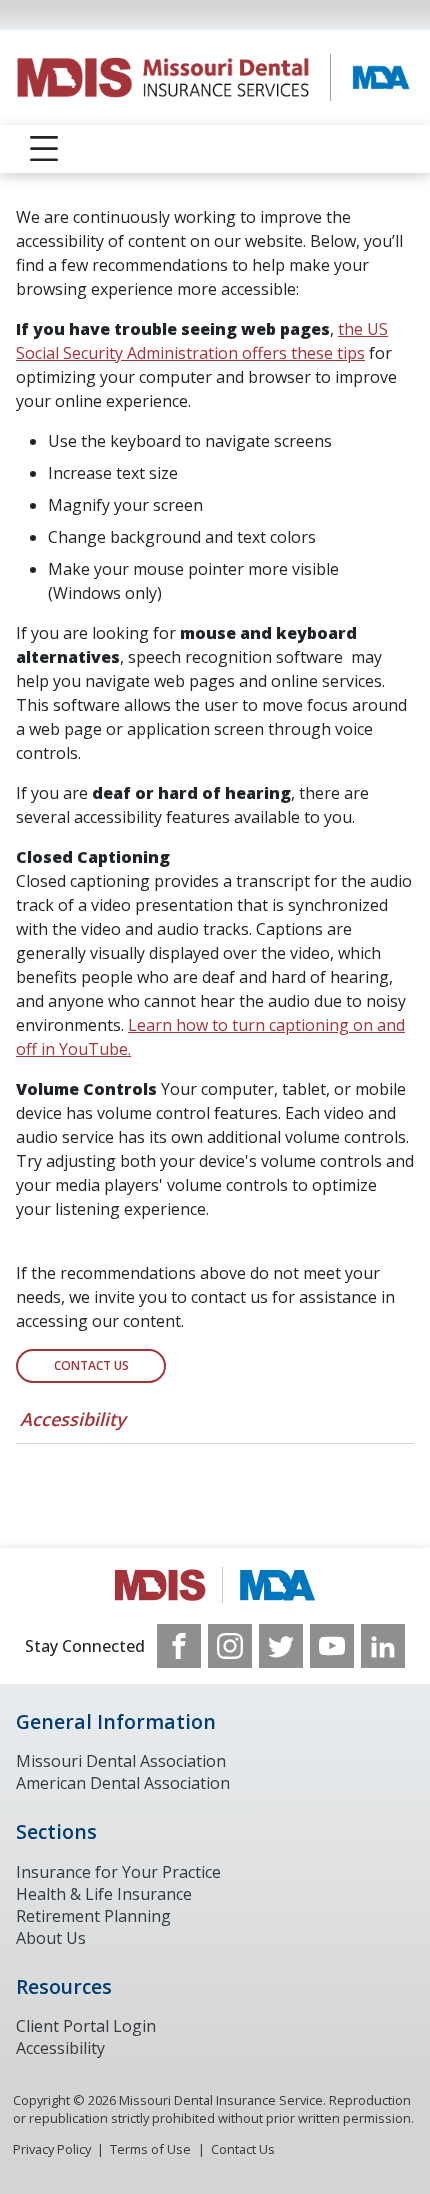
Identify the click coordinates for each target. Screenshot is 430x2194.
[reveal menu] (44, 149)
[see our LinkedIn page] (383, 1646)
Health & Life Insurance (104, 1894)
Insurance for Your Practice (118, 1872)
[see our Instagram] (230, 1646)
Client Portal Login (86, 2026)
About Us (51, 1938)
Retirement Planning (93, 1916)
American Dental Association (123, 1783)
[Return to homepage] (215, 77)
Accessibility (73, 1419)
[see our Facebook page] (179, 1646)
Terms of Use (150, 2149)
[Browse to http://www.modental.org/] (215, 1586)
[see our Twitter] (281, 1646)
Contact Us (91, 1365)
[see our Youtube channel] (332, 1646)
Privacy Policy (52, 2149)
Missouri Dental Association (121, 1761)
